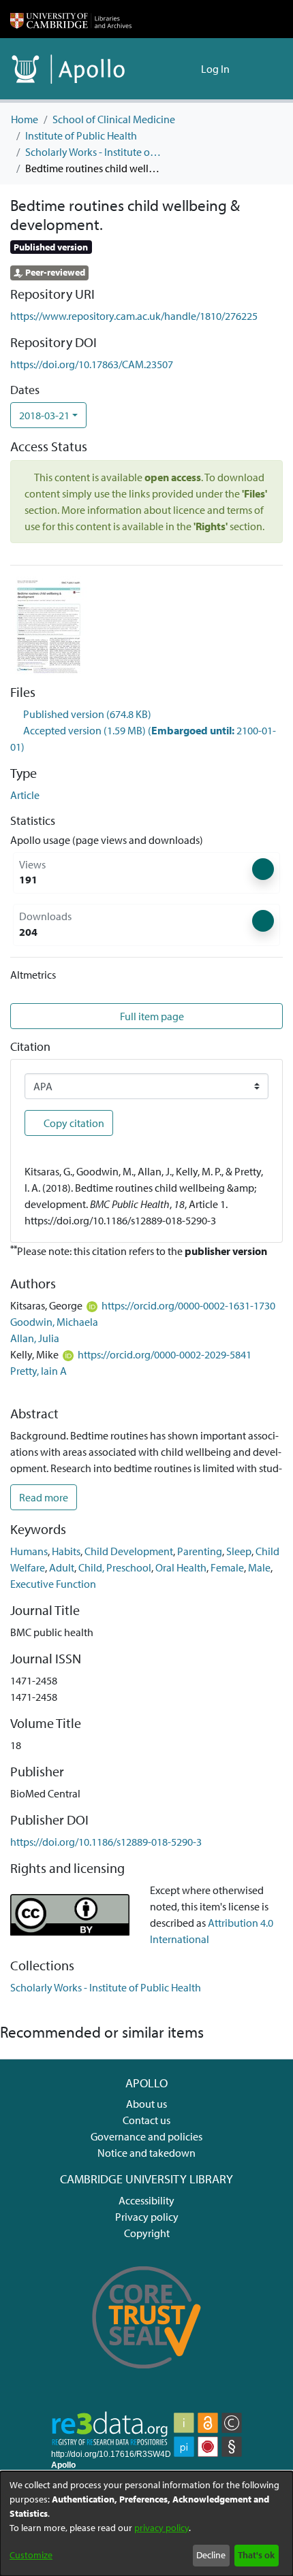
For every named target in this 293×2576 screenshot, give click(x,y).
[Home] (71, 19)
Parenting (200, 1551)
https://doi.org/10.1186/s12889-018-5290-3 (106, 1842)
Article (25, 795)
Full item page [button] (151, 1016)
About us (146, 2104)
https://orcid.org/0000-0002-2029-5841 (165, 1354)
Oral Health (181, 1567)
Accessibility (146, 2200)
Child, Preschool (115, 1567)
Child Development (129, 1551)
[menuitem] (188, 69)
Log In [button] (216, 69)
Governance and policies (146, 2136)
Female (227, 1567)
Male (259, 1567)
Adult (62, 1567)
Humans (29, 1551)
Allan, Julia (35, 1338)
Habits (66, 1551)
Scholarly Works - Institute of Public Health (93, 152)
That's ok (256, 2555)
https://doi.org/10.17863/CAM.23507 (92, 364)
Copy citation (73, 1123)
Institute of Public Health (81, 135)
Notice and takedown (146, 2153)
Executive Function (53, 1584)
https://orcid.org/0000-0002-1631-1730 (188, 1305)
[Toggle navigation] (264, 69)
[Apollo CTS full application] (147, 2378)
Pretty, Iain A (38, 1371)
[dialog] (146, 2524)
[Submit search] (169, 69)
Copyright (147, 2233)
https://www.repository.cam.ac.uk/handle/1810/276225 (134, 316)
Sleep (239, 1551)
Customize (31, 2555)
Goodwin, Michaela (54, 1322)
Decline (211, 2555)
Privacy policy (147, 2217)
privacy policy (161, 2528)
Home (25, 119)
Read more (44, 1497)
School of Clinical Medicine (114, 119)
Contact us (146, 2120)
